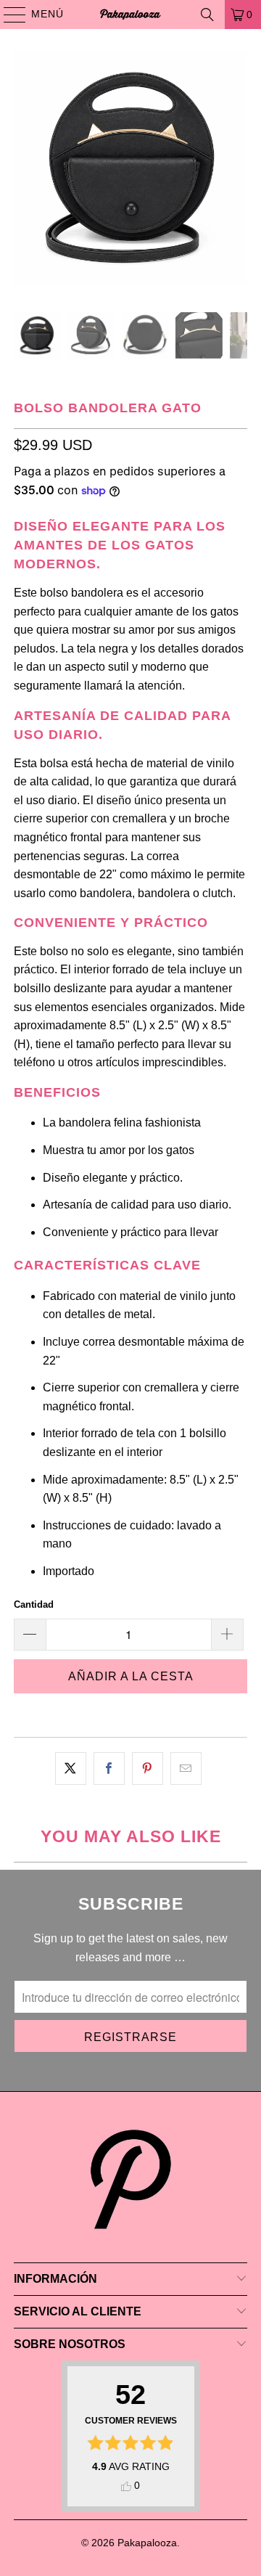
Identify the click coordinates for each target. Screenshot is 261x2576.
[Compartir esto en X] (71, 1769)
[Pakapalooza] (130, 15)
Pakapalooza (147, 2543)
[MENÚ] (8, 15)
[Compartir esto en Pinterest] (148, 1769)
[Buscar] (207, 15)
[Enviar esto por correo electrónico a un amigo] (186, 1769)
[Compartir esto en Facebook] (109, 1769)
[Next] (236, 171)
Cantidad (34, 1604)
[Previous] (25, 171)
